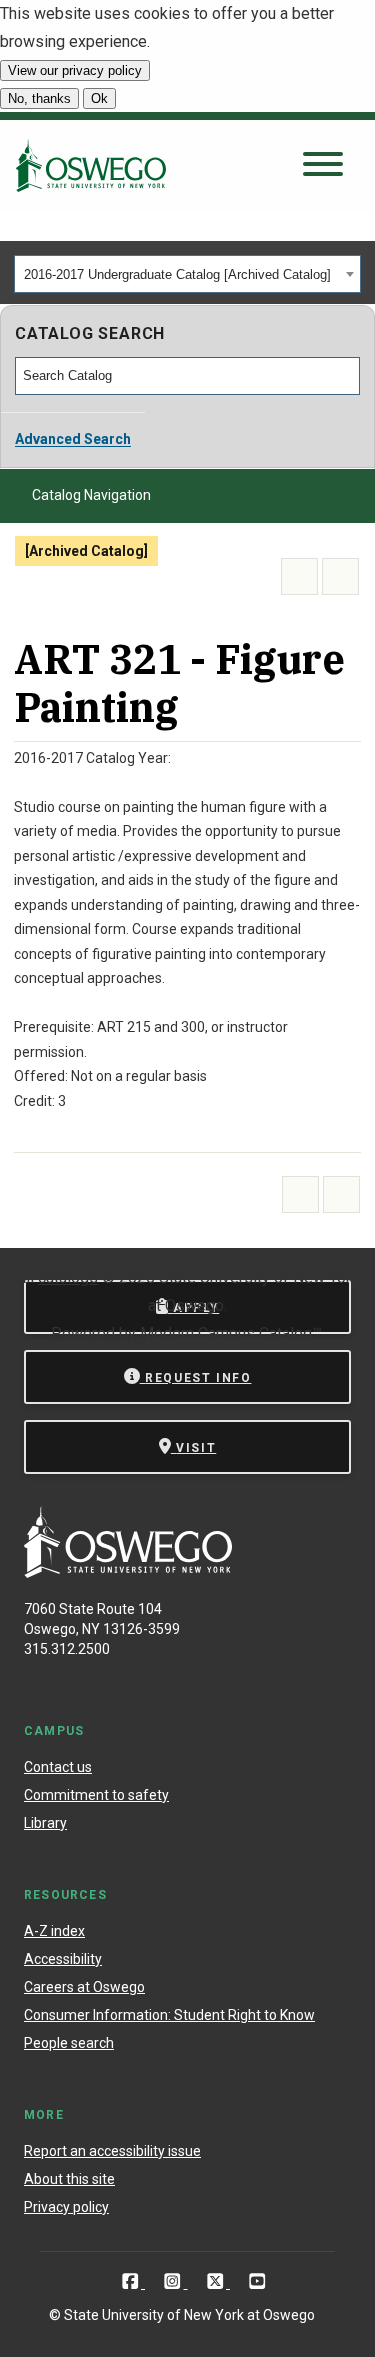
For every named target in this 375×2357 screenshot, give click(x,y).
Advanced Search (73, 439)
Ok (99, 98)
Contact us (58, 1767)
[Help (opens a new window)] (340, 576)
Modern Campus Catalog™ (231, 1333)
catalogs (68, 1277)
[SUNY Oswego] (128, 1572)
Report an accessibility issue (112, 2151)
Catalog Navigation (91, 495)
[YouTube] (257, 2281)
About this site (69, 2179)
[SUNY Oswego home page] (91, 165)
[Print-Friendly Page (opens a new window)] (299, 576)
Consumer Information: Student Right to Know (169, 2015)
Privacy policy (66, 2207)
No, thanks (39, 98)
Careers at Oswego (84, 1987)
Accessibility (63, 1959)
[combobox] (187, 274)
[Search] (346, 376)
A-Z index (54, 1931)
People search (69, 2043)
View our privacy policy (75, 70)
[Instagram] (174, 2281)
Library (45, 1823)
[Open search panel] (323, 165)
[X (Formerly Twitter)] (217, 2281)
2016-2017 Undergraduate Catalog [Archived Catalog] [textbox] (177, 274)
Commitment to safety (96, 1795)
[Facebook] (132, 2281)
